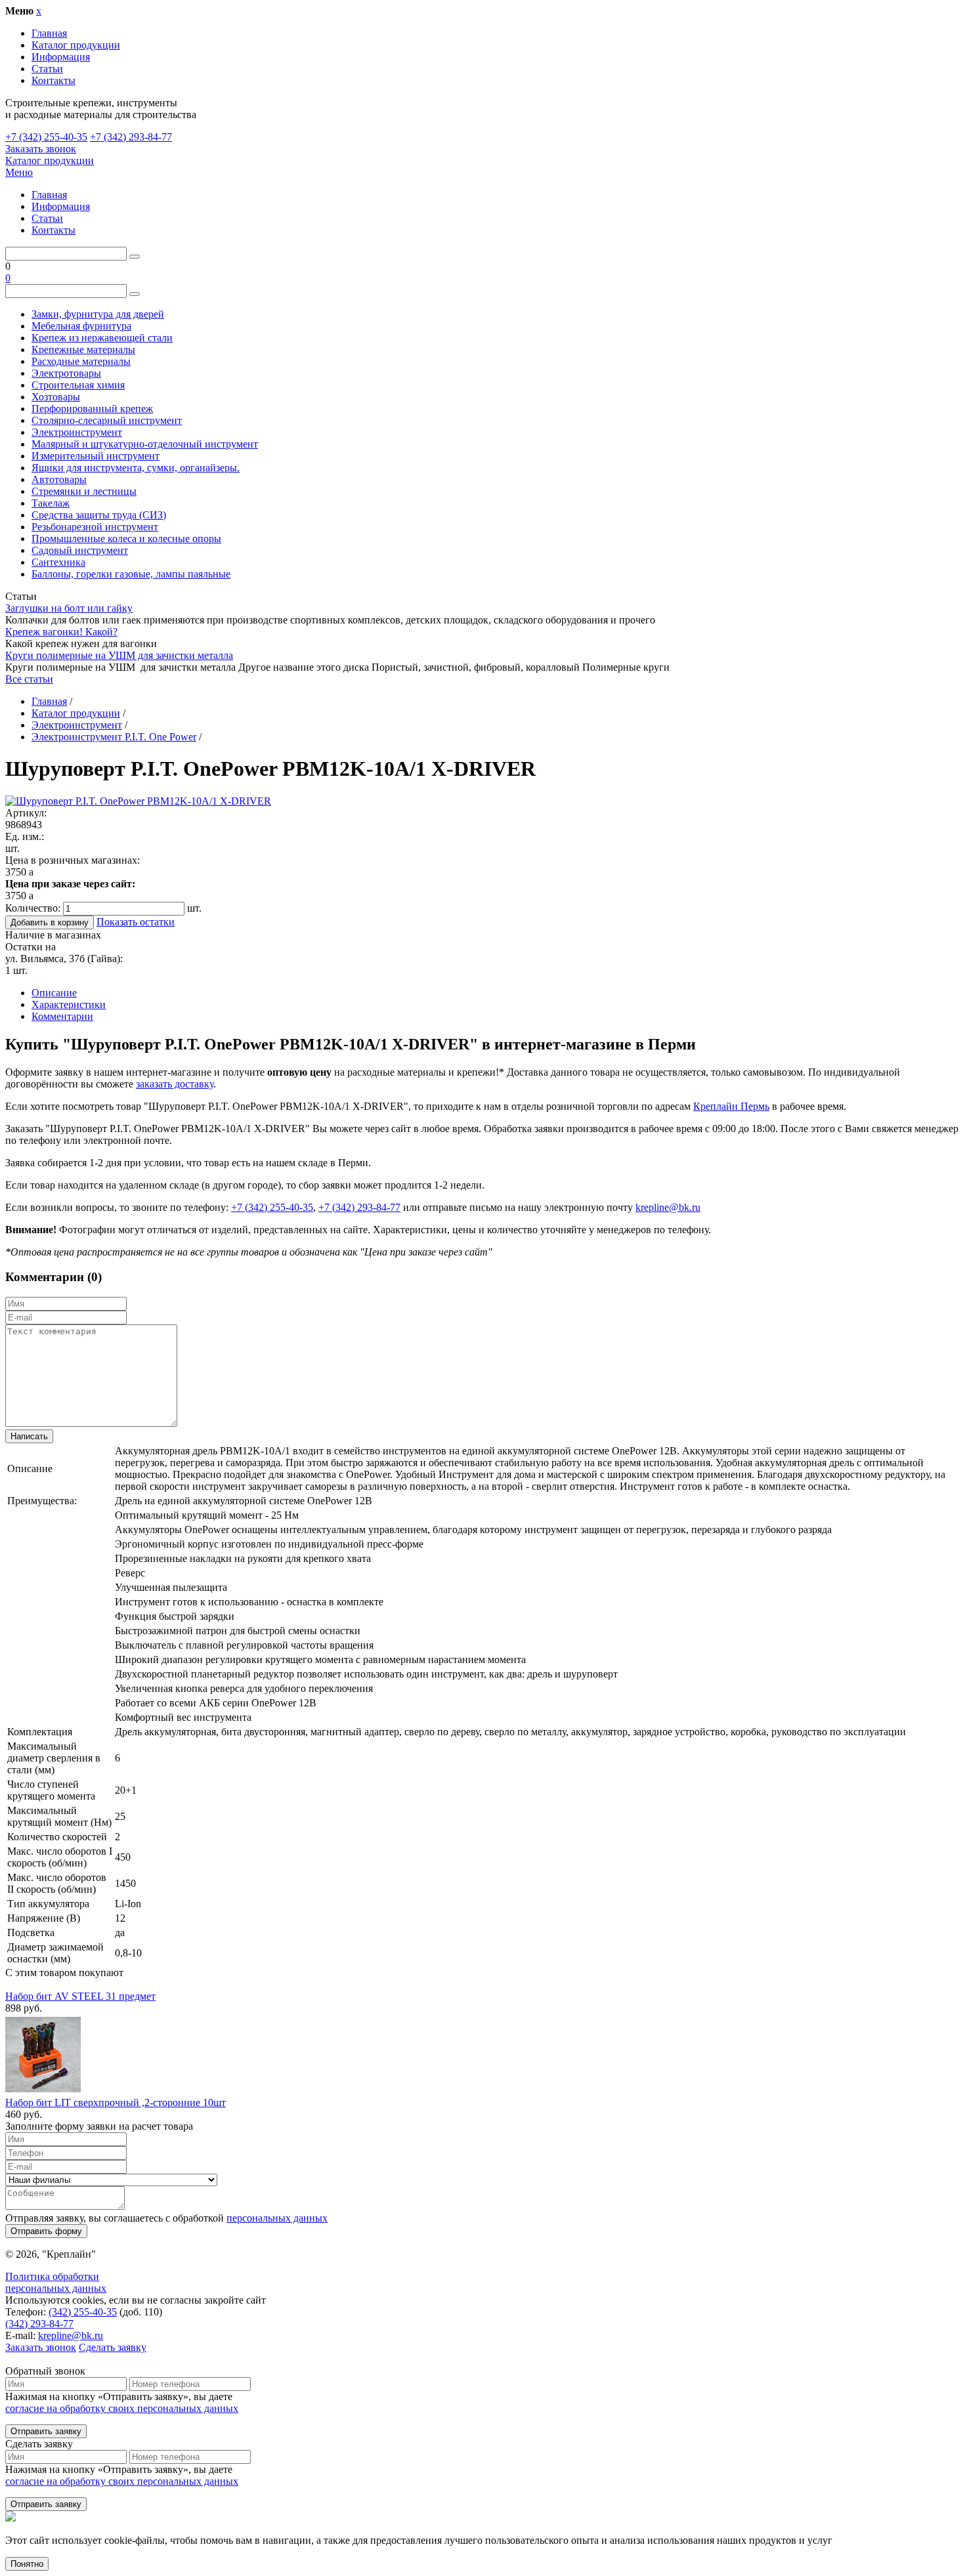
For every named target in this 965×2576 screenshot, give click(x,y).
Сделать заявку (113, 2347)
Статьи (47, 69)
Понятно (27, 2564)
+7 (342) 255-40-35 (46, 137)
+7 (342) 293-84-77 (131, 137)
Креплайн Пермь (731, 1106)
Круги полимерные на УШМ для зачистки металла (119, 655)
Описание (54, 993)
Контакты (54, 80)
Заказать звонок (41, 149)
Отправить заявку (46, 2431)
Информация (61, 57)
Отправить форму (46, 2231)
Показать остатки (136, 922)
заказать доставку (175, 1084)
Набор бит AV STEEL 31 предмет (80, 1996)
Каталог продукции (76, 45)
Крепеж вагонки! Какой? (61, 632)
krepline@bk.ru (668, 1207)
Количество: (33, 908)
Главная (49, 33)
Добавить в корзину (50, 922)
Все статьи (29, 679)
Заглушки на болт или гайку (69, 608)
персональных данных (277, 2218)
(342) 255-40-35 (83, 2312)
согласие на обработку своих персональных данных (122, 2408)
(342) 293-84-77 (39, 2324)
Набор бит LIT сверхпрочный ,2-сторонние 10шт (116, 2102)
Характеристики (69, 1004)
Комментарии (62, 1016)
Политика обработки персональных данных (56, 2282)
